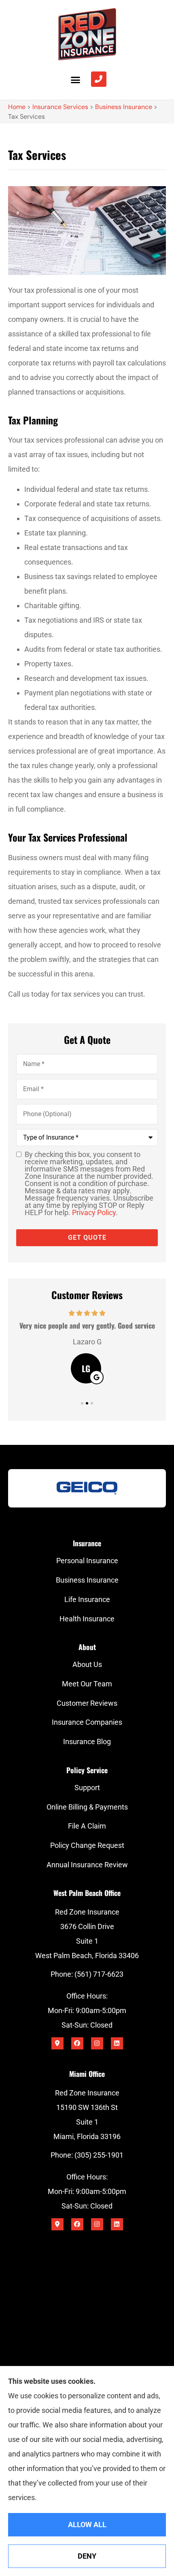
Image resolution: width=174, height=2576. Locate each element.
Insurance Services (60, 107)
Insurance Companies (87, 1722)
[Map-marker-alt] (57, 2043)
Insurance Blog (87, 1741)
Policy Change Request (87, 1845)
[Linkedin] (117, 2043)
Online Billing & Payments (87, 1807)
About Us (87, 1664)
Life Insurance (87, 1599)
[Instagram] (97, 2043)
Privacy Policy (94, 1212)
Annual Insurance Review (87, 1865)
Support (87, 1788)
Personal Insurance (87, 1561)
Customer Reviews (87, 1703)
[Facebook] (77, 2043)
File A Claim (87, 1826)
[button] (75, 80)
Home (17, 107)
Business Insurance (124, 107)
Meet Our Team (87, 1684)
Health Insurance (87, 1619)
